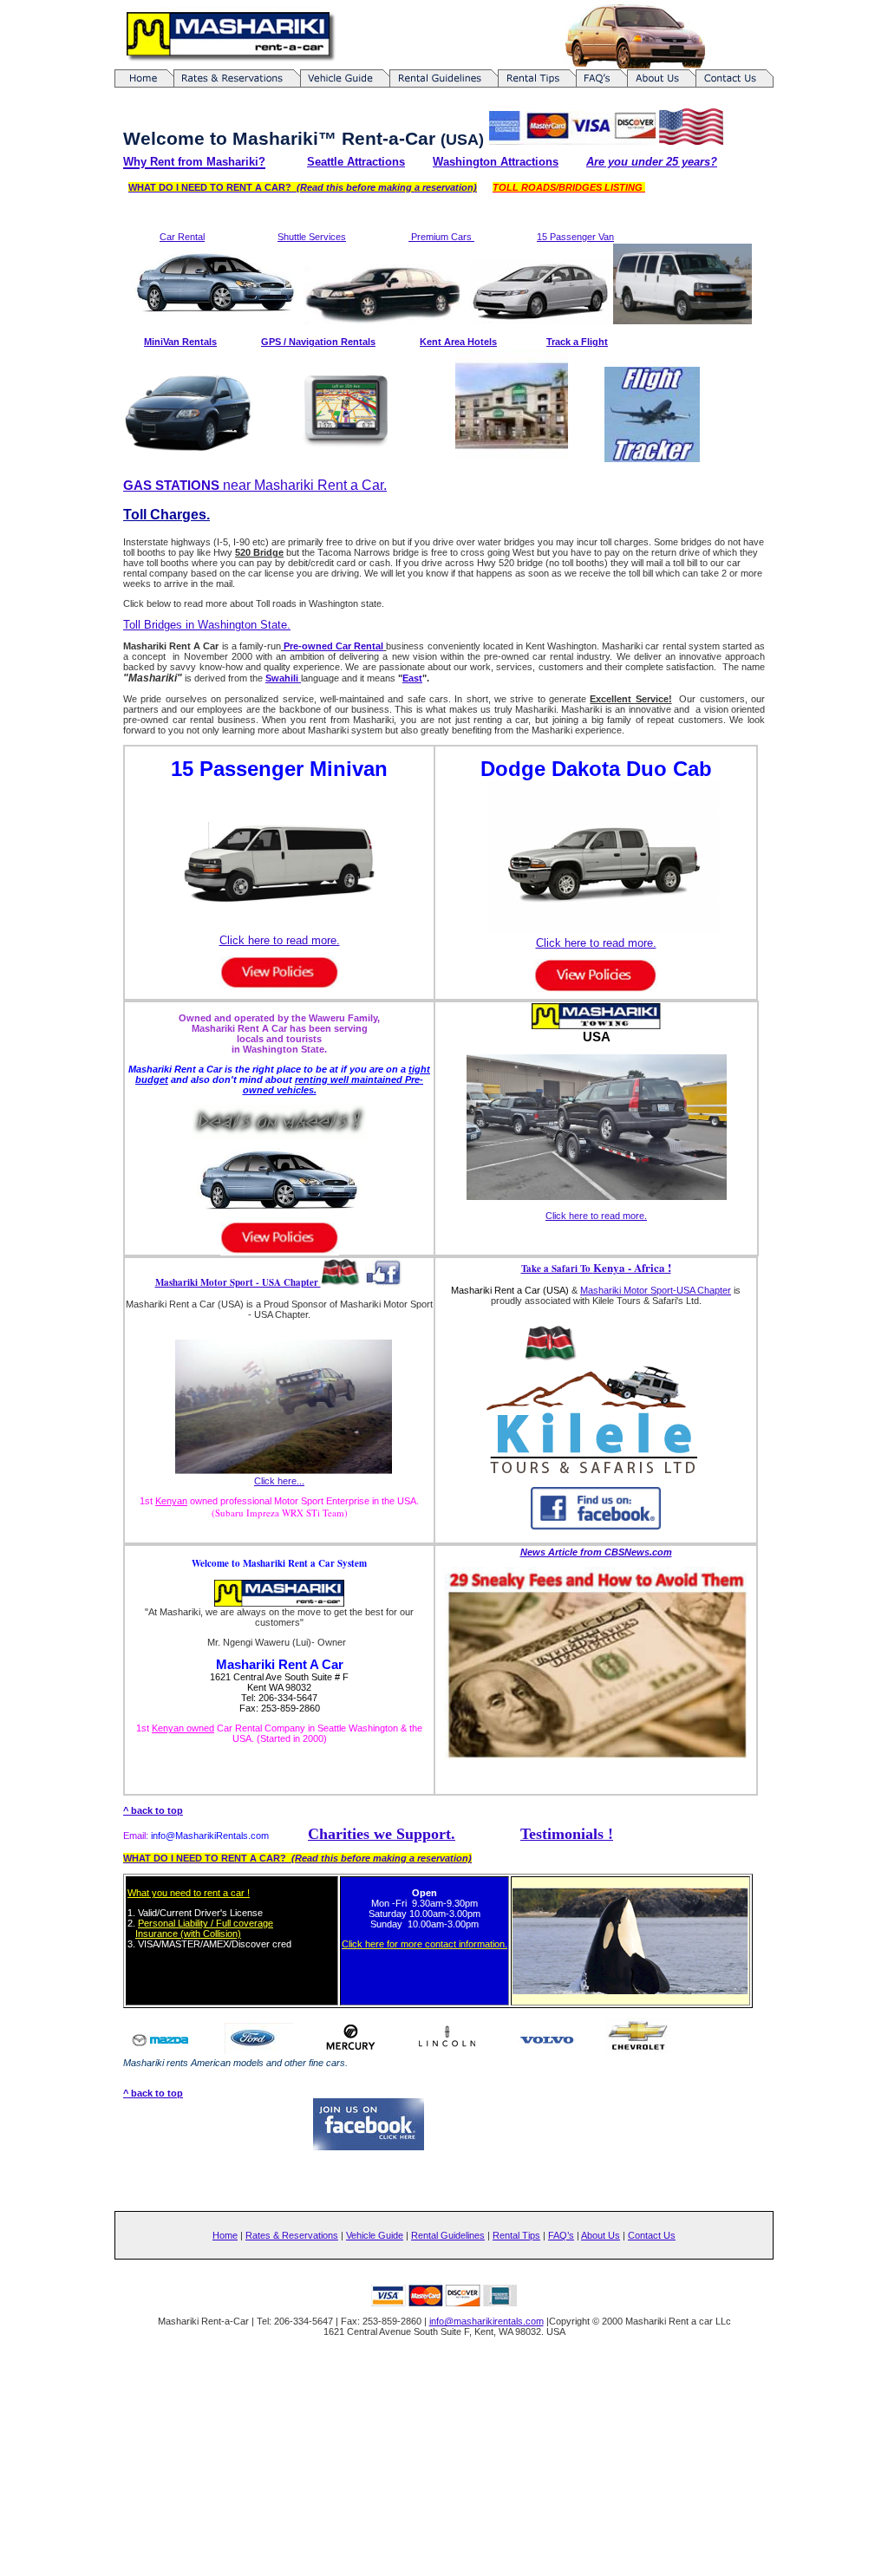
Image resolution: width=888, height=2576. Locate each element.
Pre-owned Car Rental (333, 646)
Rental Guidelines (448, 2235)
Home (225, 2235)
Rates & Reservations (292, 2235)
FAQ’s (561, 2235)
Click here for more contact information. (424, 1944)
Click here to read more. (280, 940)
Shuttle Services (312, 237)
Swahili (283, 678)
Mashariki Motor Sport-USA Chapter (656, 1290)
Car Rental (182, 237)
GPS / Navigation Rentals (318, 342)
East (412, 678)
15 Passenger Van (575, 237)
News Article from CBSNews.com (596, 1552)
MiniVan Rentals (180, 342)
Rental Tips (516, 2235)
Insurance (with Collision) (188, 1934)
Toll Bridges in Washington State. (207, 625)
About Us (601, 2235)
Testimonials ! (567, 1834)
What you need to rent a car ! (189, 1893)
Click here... (279, 1481)
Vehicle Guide (375, 2235)
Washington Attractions (496, 162)
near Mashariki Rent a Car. (305, 485)
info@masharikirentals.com (486, 2321)
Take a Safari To (596, 1268)
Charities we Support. (382, 1834)
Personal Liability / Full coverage (206, 1923)
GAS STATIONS (173, 485)
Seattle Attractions (356, 162)
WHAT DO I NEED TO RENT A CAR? (303, 187)
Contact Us (652, 2235)
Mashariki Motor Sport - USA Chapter (238, 1282)
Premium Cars (441, 237)
